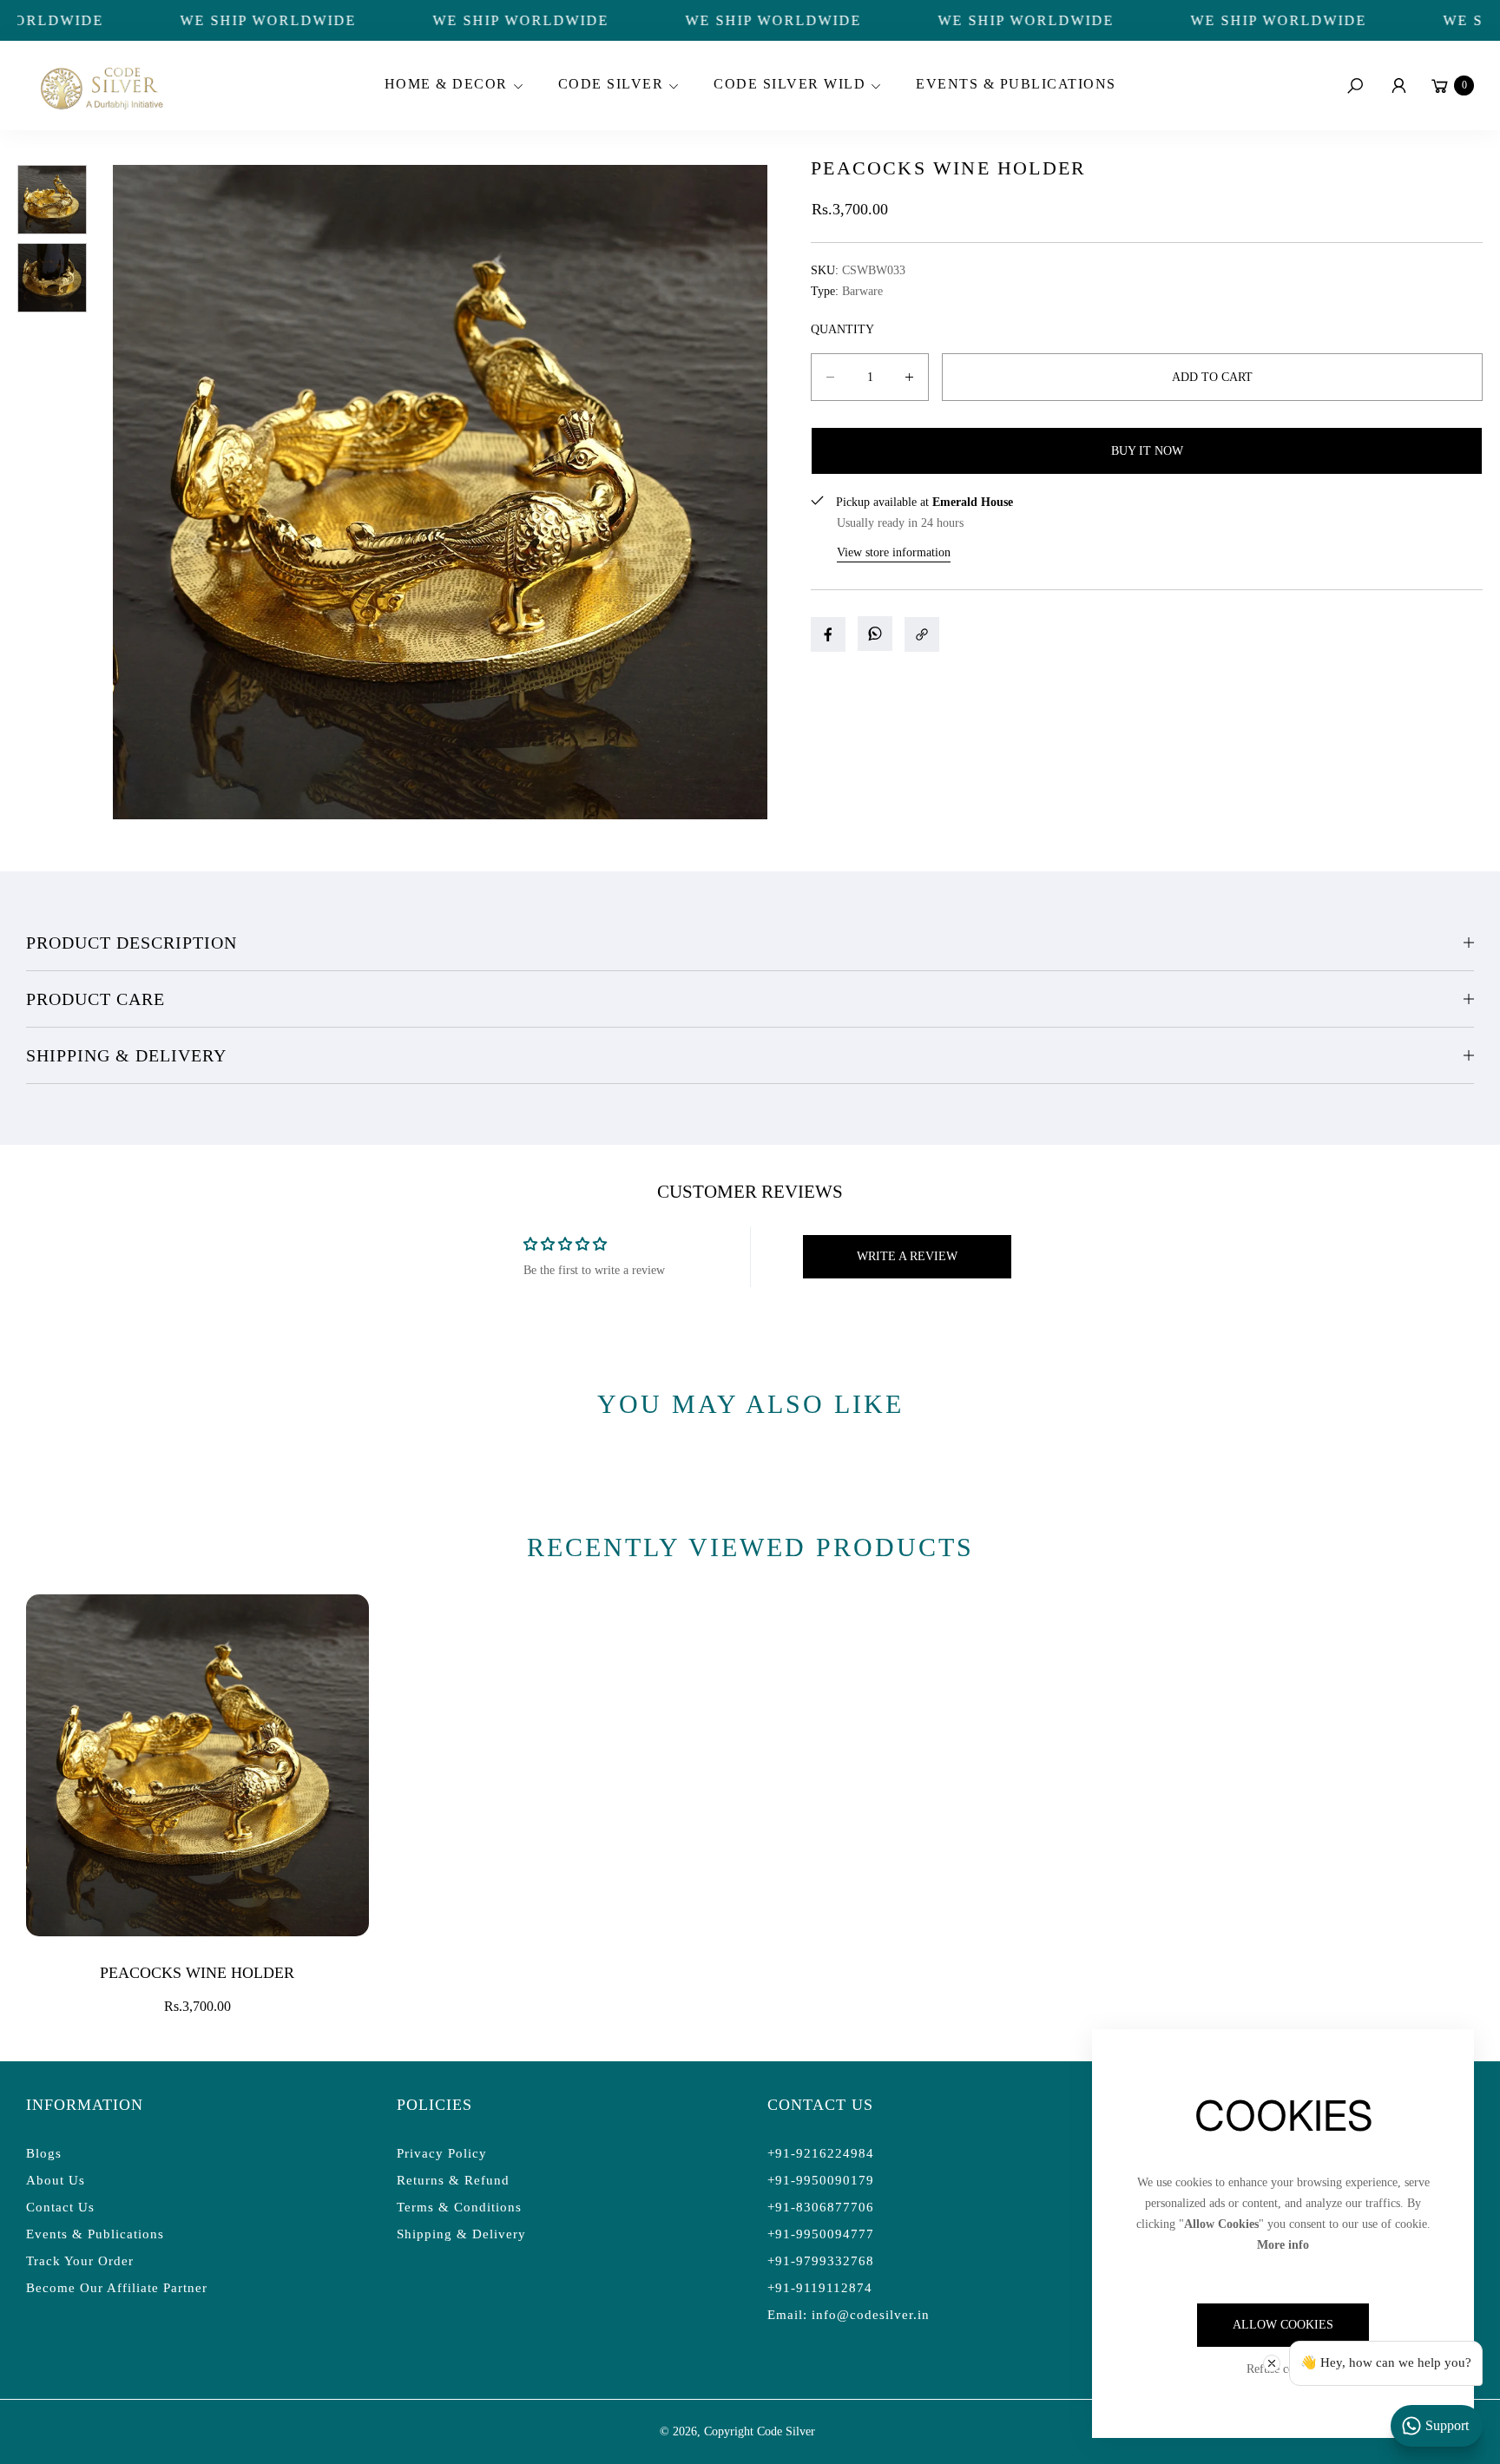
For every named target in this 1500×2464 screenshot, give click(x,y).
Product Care (95, 999)
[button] (451, 86)
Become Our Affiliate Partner (117, 2288)
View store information (894, 552)
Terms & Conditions (459, 2207)
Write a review (907, 1256)
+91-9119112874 (820, 2288)
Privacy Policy (442, 2153)
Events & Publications (95, 2234)
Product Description (132, 943)
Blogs (44, 2153)
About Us (56, 2180)
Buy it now (1147, 451)
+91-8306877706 (821, 2207)
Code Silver (786, 2431)
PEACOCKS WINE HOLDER (197, 1973)
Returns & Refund (453, 2180)
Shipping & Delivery (126, 1055)
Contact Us (60, 2207)
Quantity (842, 329)
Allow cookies (1283, 2325)
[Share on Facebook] (828, 634)
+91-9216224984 (821, 2153)
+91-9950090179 (821, 2180)
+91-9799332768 (821, 2261)
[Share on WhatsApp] (875, 634)
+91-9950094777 (821, 2234)
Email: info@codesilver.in (849, 2315)
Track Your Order (80, 2261)
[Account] (1398, 86)
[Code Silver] (100, 85)
